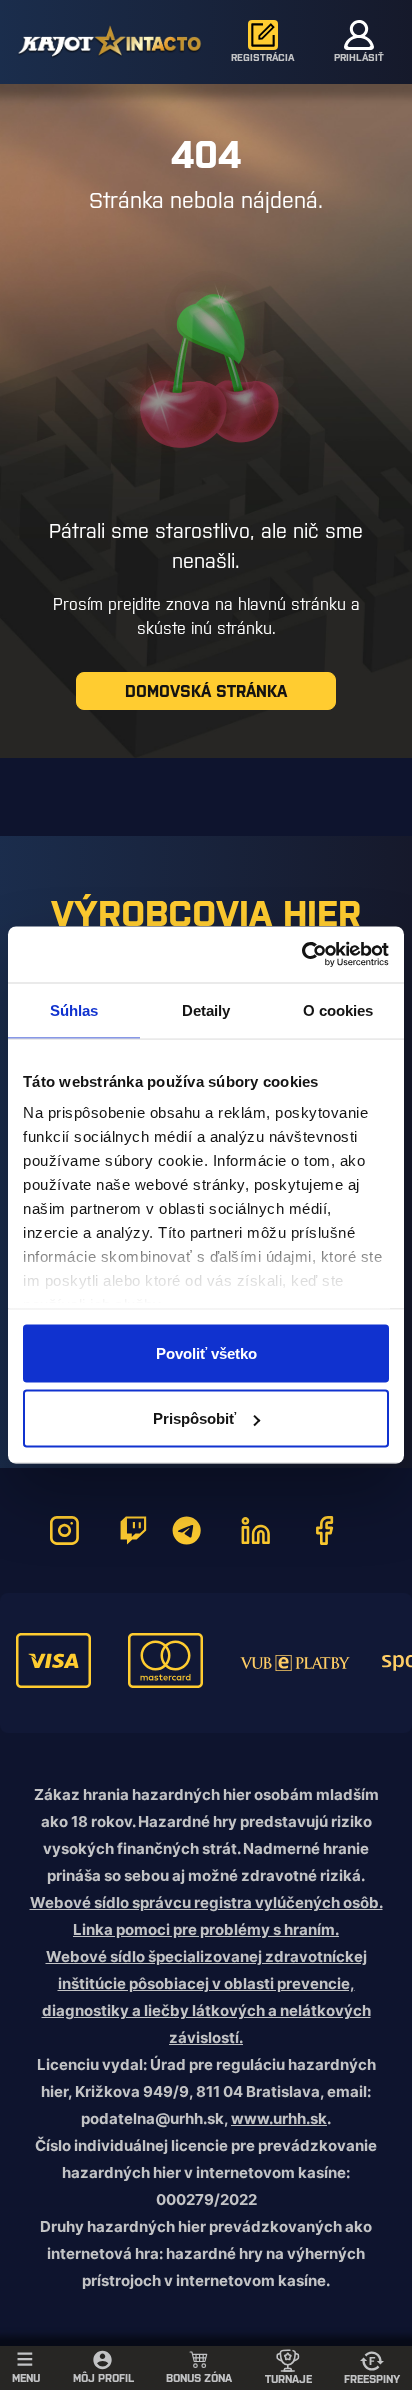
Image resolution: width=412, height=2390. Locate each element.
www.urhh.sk (279, 2118)
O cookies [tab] (338, 1009)
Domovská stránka (206, 691)
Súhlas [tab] (74, 1009)
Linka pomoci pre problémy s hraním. (206, 1929)
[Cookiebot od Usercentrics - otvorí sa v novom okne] (301, 955)
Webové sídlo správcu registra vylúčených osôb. (206, 1902)
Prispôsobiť (194, 1418)
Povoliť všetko (206, 1352)
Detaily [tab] (206, 1009)
